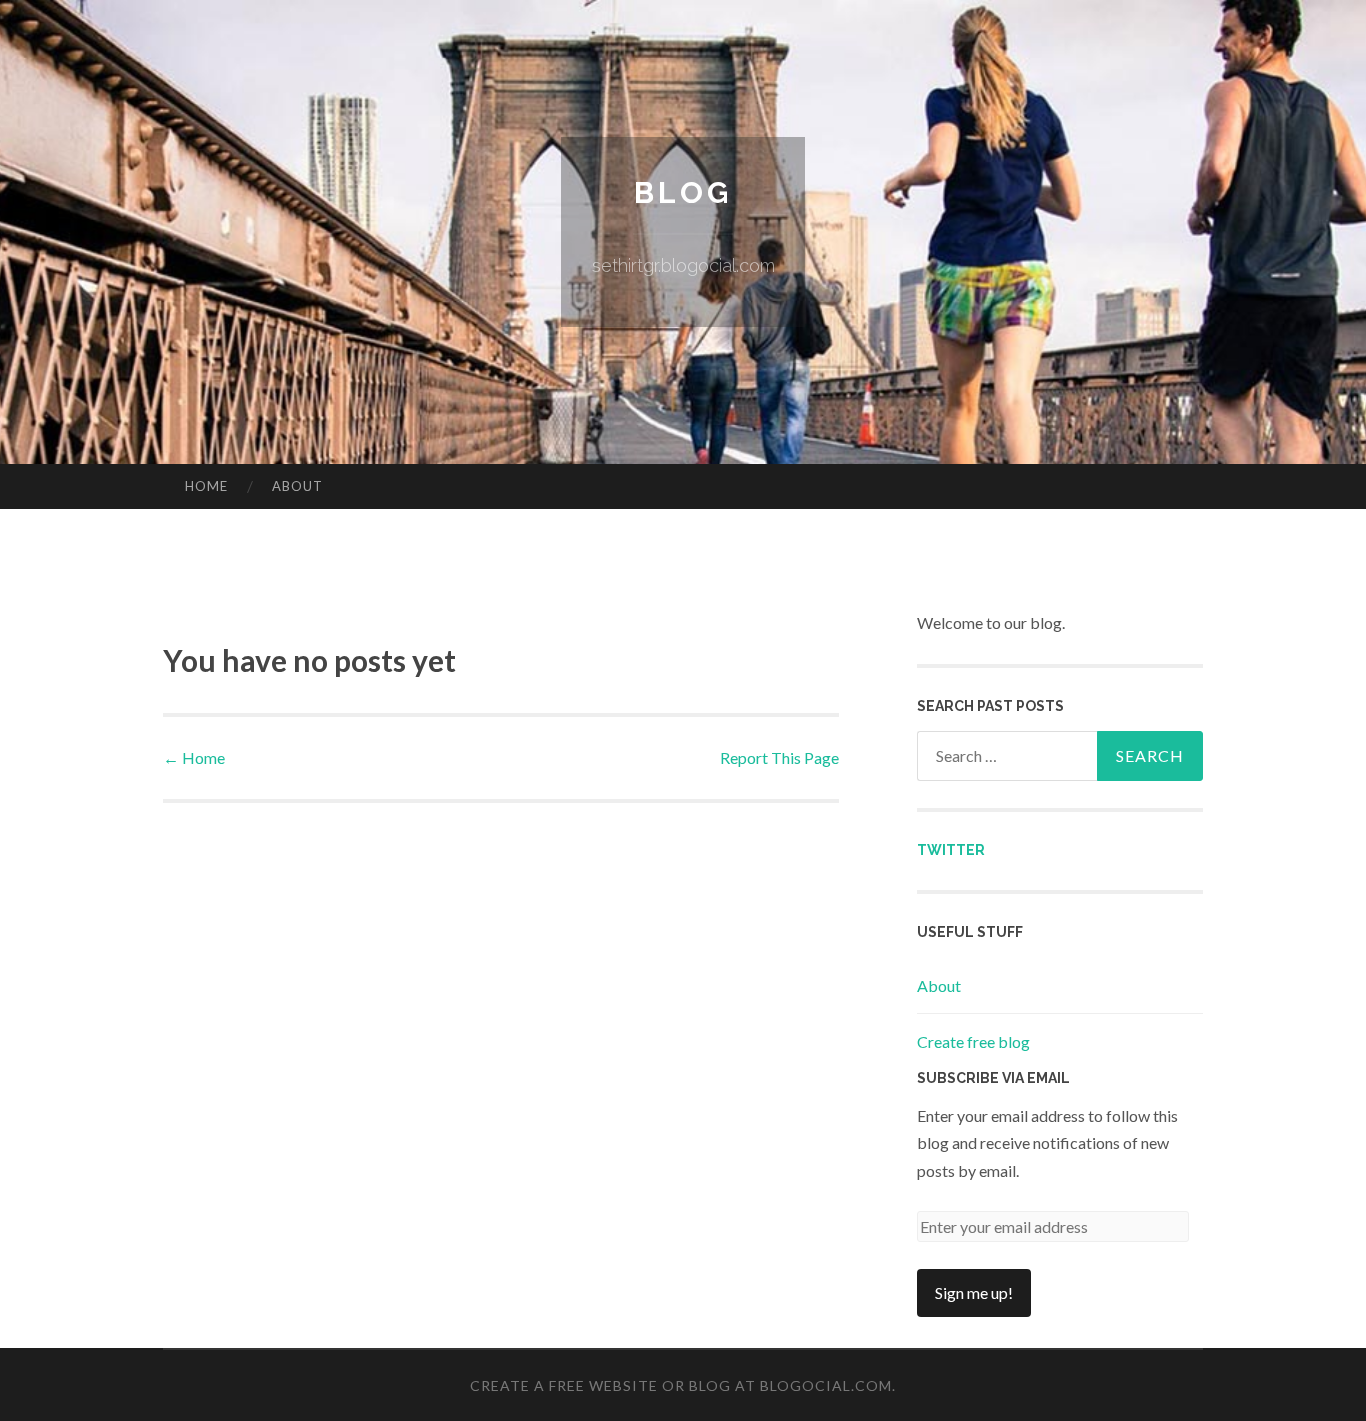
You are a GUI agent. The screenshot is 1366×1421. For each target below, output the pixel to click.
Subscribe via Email (993, 1078)
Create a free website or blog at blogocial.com (681, 1385)
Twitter (951, 850)
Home (206, 486)
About (297, 486)
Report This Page (779, 757)
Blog (683, 192)
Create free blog (973, 1041)
